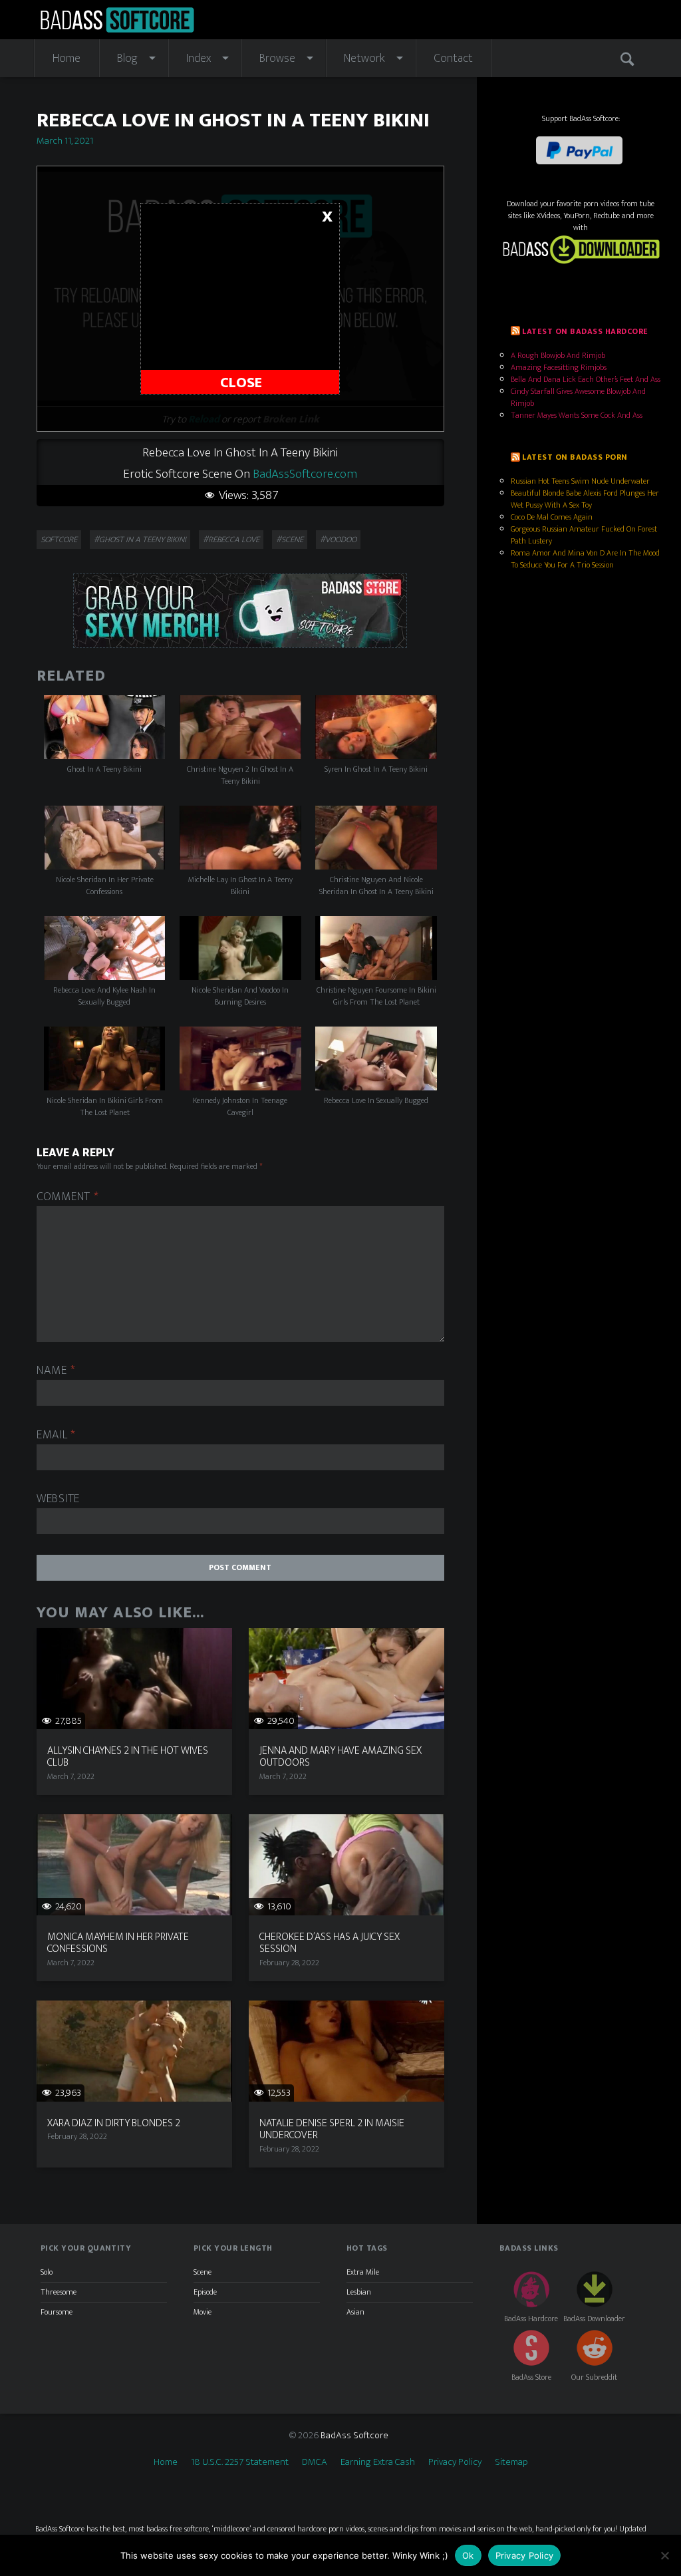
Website (58, 1499)
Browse (277, 59)
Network (364, 59)
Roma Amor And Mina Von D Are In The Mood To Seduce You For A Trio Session (585, 559)
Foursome (57, 2312)
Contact (453, 59)
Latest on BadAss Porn (575, 457)
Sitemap (511, 2462)
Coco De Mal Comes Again (552, 517)
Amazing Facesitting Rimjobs (559, 367)
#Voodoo (338, 540)
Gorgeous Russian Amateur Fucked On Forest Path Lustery (584, 535)
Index (199, 59)
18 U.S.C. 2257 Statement (240, 2462)
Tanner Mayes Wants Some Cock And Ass (577, 415)
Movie (203, 2312)
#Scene (290, 540)
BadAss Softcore (354, 2435)
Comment (68, 1197)
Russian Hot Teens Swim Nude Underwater (580, 481)
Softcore (59, 540)
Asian (355, 2312)
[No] (664, 2555)
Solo (47, 2272)
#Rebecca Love (231, 540)
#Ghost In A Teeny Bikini (140, 540)
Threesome (59, 2292)
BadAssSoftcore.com (305, 474)
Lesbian (359, 2292)
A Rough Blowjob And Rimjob (558, 355)
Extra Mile (363, 2272)
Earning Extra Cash (378, 2462)
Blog (127, 59)
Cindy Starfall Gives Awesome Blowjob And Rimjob (578, 397)
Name (56, 1371)
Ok (468, 2555)
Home (67, 59)
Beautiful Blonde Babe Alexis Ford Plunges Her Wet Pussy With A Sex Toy (585, 499)
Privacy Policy (455, 2462)
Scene (203, 2272)
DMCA (315, 2462)
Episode (205, 2292)
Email (56, 1435)
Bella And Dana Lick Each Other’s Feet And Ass (586, 379)
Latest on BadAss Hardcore (585, 331)
